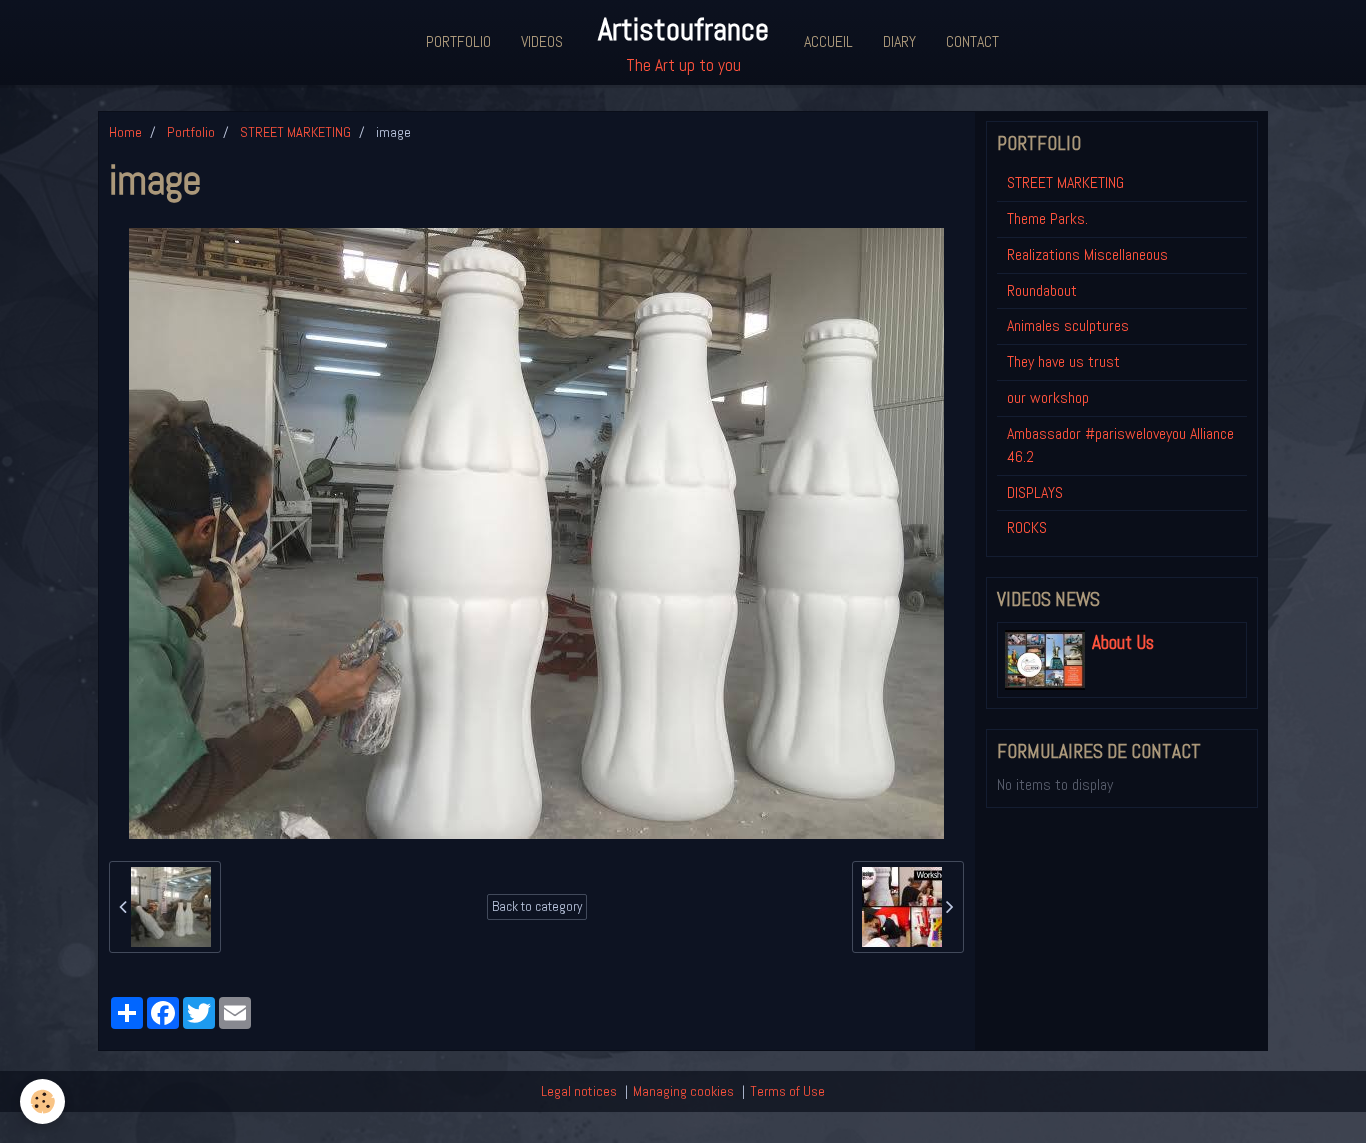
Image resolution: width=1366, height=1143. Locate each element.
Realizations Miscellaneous (1087, 254)
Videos (542, 41)
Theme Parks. (1047, 218)
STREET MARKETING (295, 132)
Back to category (537, 906)
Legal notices (579, 1091)
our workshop (1048, 397)
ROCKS (1027, 527)
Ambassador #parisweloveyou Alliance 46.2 (1120, 445)
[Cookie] (42, 1101)
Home (125, 132)
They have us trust (1063, 361)
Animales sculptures (1068, 325)
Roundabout (1042, 290)
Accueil (828, 41)
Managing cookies (683, 1091)
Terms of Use (787, 1091)
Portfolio (458, 41)
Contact (972, 41)
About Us (1123, 642)
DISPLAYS (1035, 492)
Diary (899, 41)
